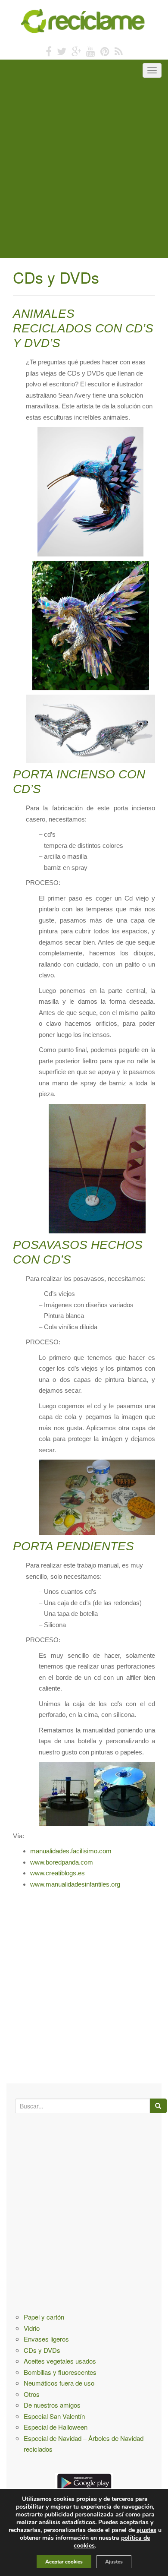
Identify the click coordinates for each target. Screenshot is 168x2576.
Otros (32, 2394)
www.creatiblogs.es (58, 1873)
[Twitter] (62, 51)
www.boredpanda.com (62, 1862)
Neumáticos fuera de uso (59, 2383)
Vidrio (32, 2328)
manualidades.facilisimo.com (71, 1851)
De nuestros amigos (52, 2405)
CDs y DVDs (42, 2350)
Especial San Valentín (54, 2416)
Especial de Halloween (56, 2427)
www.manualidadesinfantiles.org (75, 1884)
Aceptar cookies (64, 2562)
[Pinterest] (105, 51)
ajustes (146, 2530)
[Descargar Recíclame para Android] (84, 2481)
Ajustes (114, 2562)
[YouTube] (91, 51)
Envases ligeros (46, 2339)
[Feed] (119, 51)
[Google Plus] (76, 51)
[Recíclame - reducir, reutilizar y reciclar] (84, 20)
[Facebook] (49, 51)
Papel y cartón (44, 2317)
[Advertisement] (84, 170)
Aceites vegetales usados (60, 2361)
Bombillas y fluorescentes (60, 2372)
